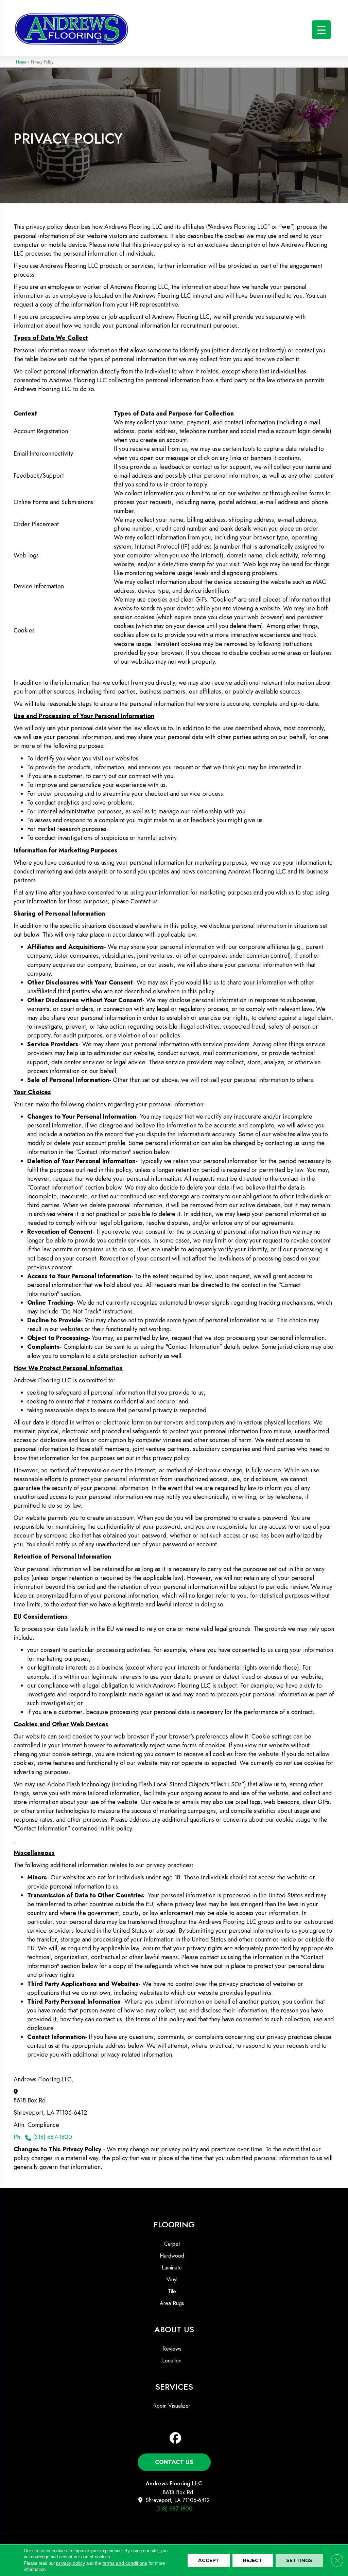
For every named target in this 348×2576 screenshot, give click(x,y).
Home (21, 62)
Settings (299, 2560)
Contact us (144, 901)
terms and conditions (125, 2563)
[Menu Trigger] (321, 30)
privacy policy (71, 2563)
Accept (209, 2560)
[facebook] (176, 2438)
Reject (253, 2560)
